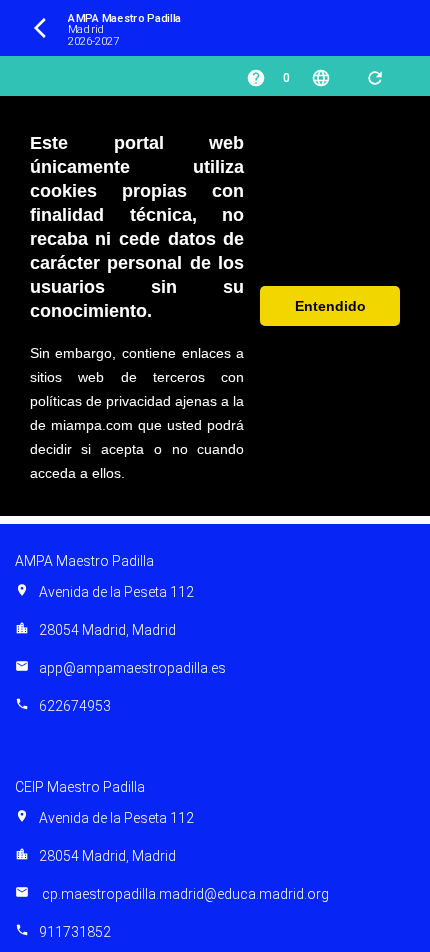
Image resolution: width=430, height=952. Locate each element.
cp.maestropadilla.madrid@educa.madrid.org (172, 894)
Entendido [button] (330, 306)
